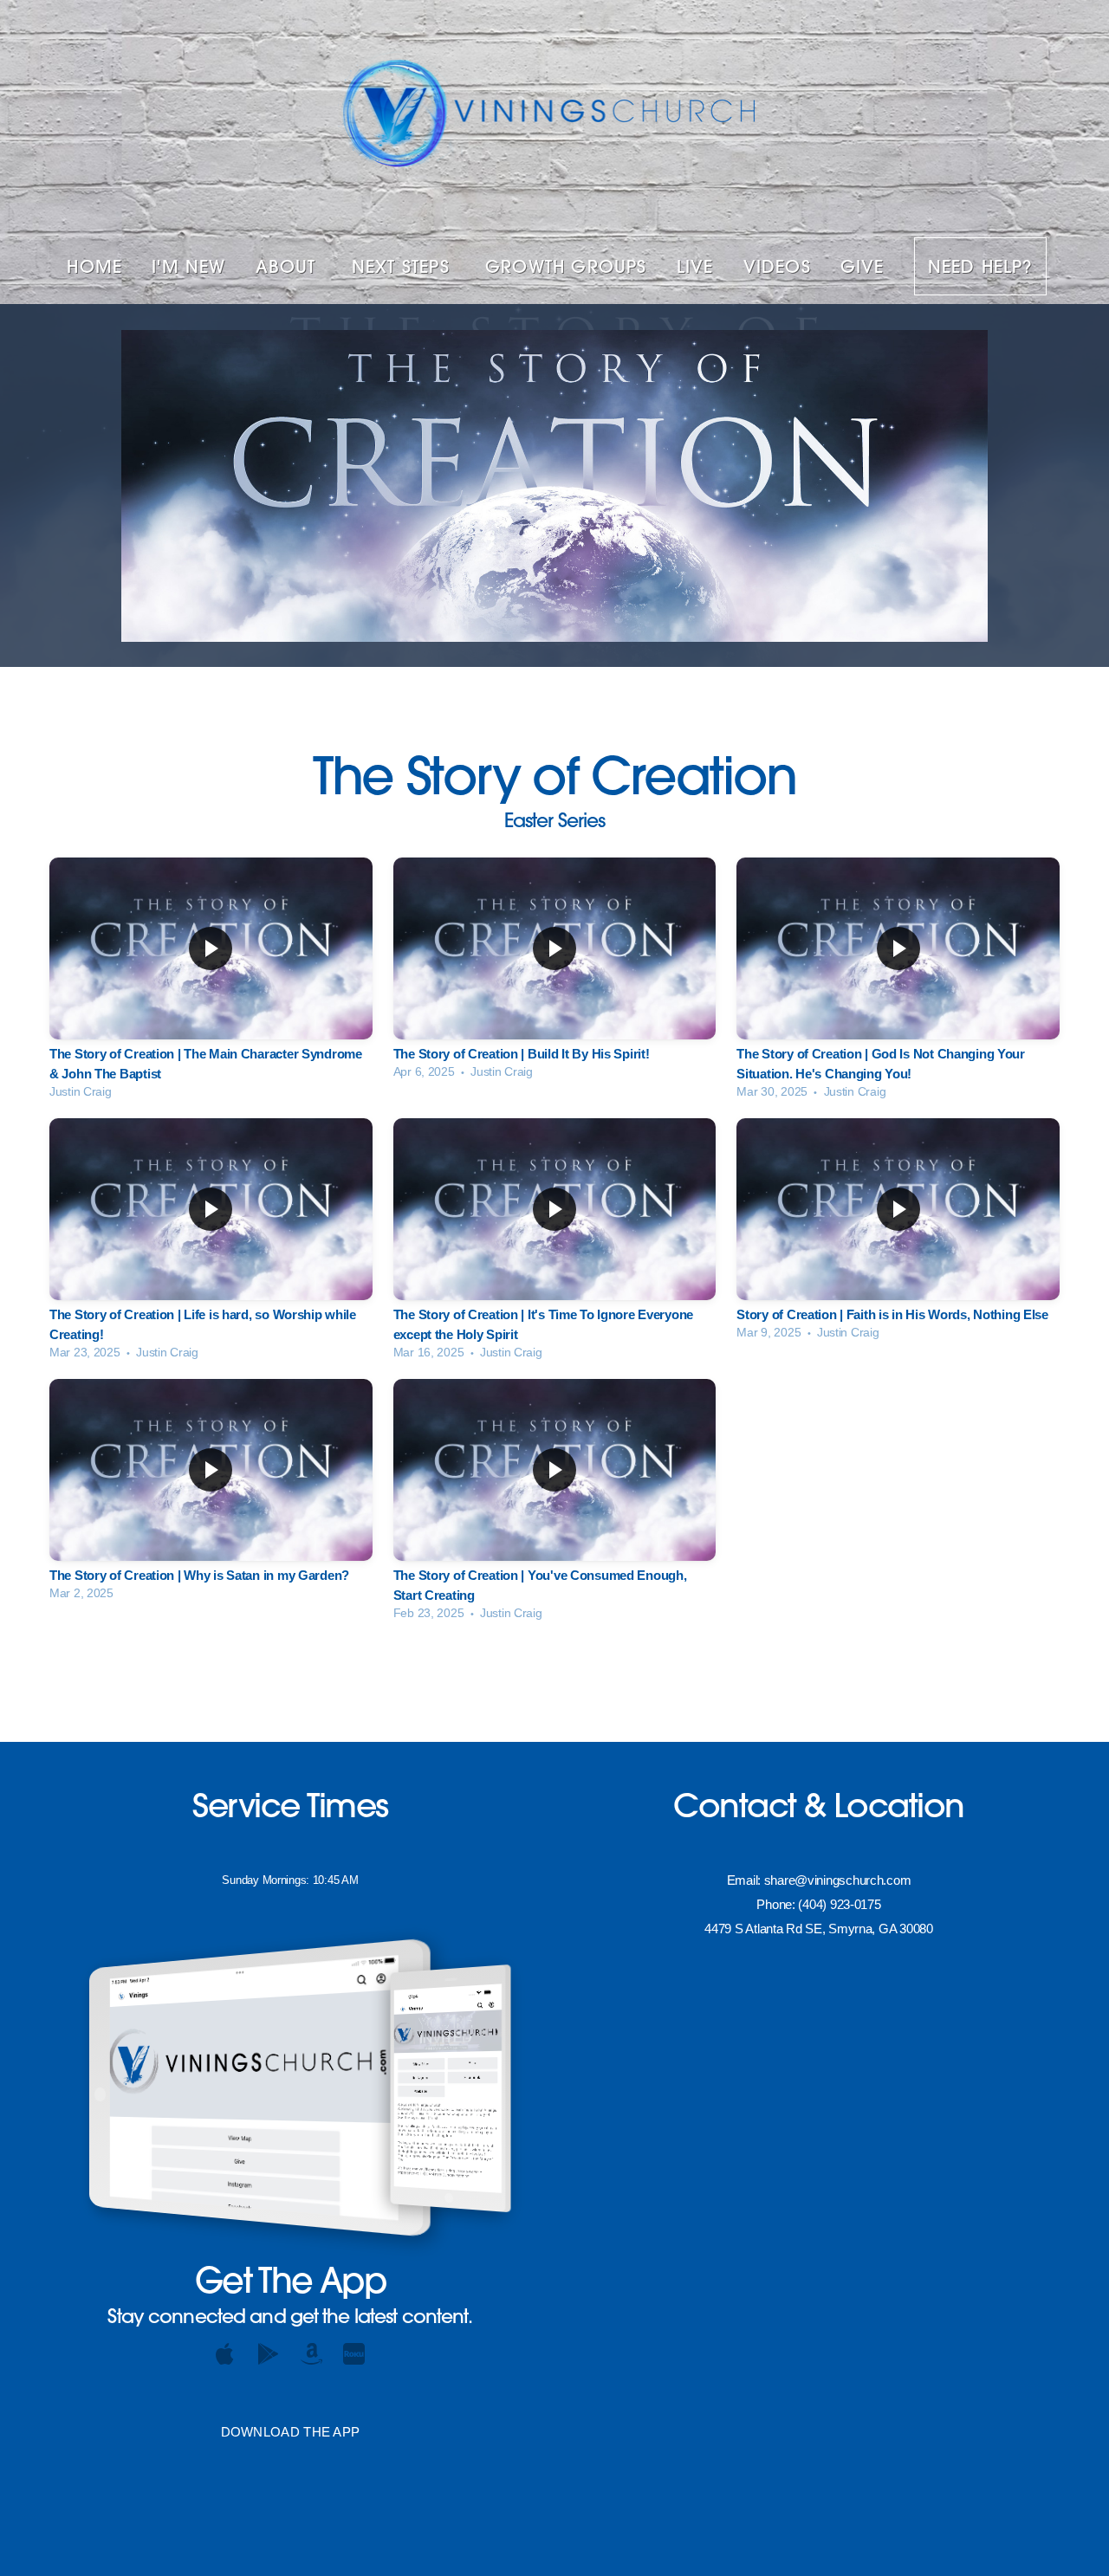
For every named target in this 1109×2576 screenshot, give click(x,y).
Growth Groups (566, 266)
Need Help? (980, 266)
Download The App (291, 2432)
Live (695, 266)
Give (863, 266)
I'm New (188, 266)
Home (94, 266)
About (289, 266)
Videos (777, 266)
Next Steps (404, 266)
